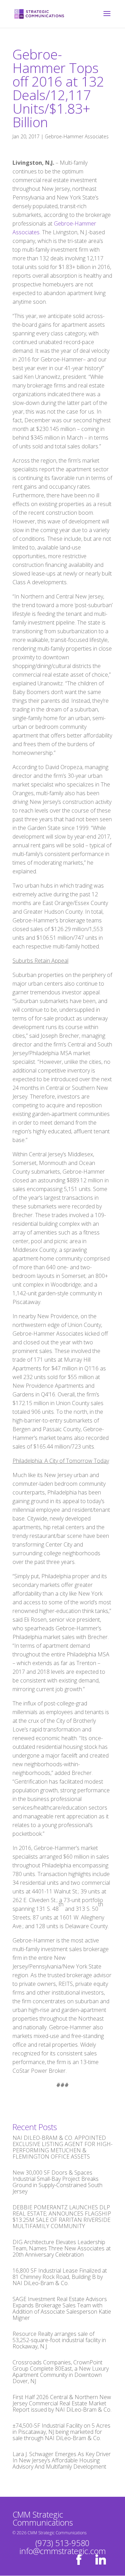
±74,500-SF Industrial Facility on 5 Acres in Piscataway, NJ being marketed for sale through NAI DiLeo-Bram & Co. (61, 2432)
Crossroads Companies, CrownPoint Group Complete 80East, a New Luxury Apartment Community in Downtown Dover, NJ (61, 2372)
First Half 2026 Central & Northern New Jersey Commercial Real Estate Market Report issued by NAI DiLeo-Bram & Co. (62, 2403)
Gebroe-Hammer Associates (77, 136)
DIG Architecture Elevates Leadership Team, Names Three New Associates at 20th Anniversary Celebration (62, 2248)
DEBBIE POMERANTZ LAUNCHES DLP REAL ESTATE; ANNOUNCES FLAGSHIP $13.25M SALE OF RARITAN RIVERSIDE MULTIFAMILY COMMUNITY (62, 2217)
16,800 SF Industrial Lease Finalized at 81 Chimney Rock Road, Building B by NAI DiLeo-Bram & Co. (60, 2277)
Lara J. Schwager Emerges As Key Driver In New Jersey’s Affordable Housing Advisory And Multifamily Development (62, 2460)
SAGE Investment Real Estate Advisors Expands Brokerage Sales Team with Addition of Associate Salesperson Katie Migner (62, 2308)
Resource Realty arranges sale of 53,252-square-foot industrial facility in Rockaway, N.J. (59, 2340)
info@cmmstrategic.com (63, 2551)
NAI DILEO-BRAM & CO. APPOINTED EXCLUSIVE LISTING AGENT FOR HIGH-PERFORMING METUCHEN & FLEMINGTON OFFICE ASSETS (62, 2147)
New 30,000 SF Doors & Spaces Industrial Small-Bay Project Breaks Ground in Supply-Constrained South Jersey (57, 2182)
